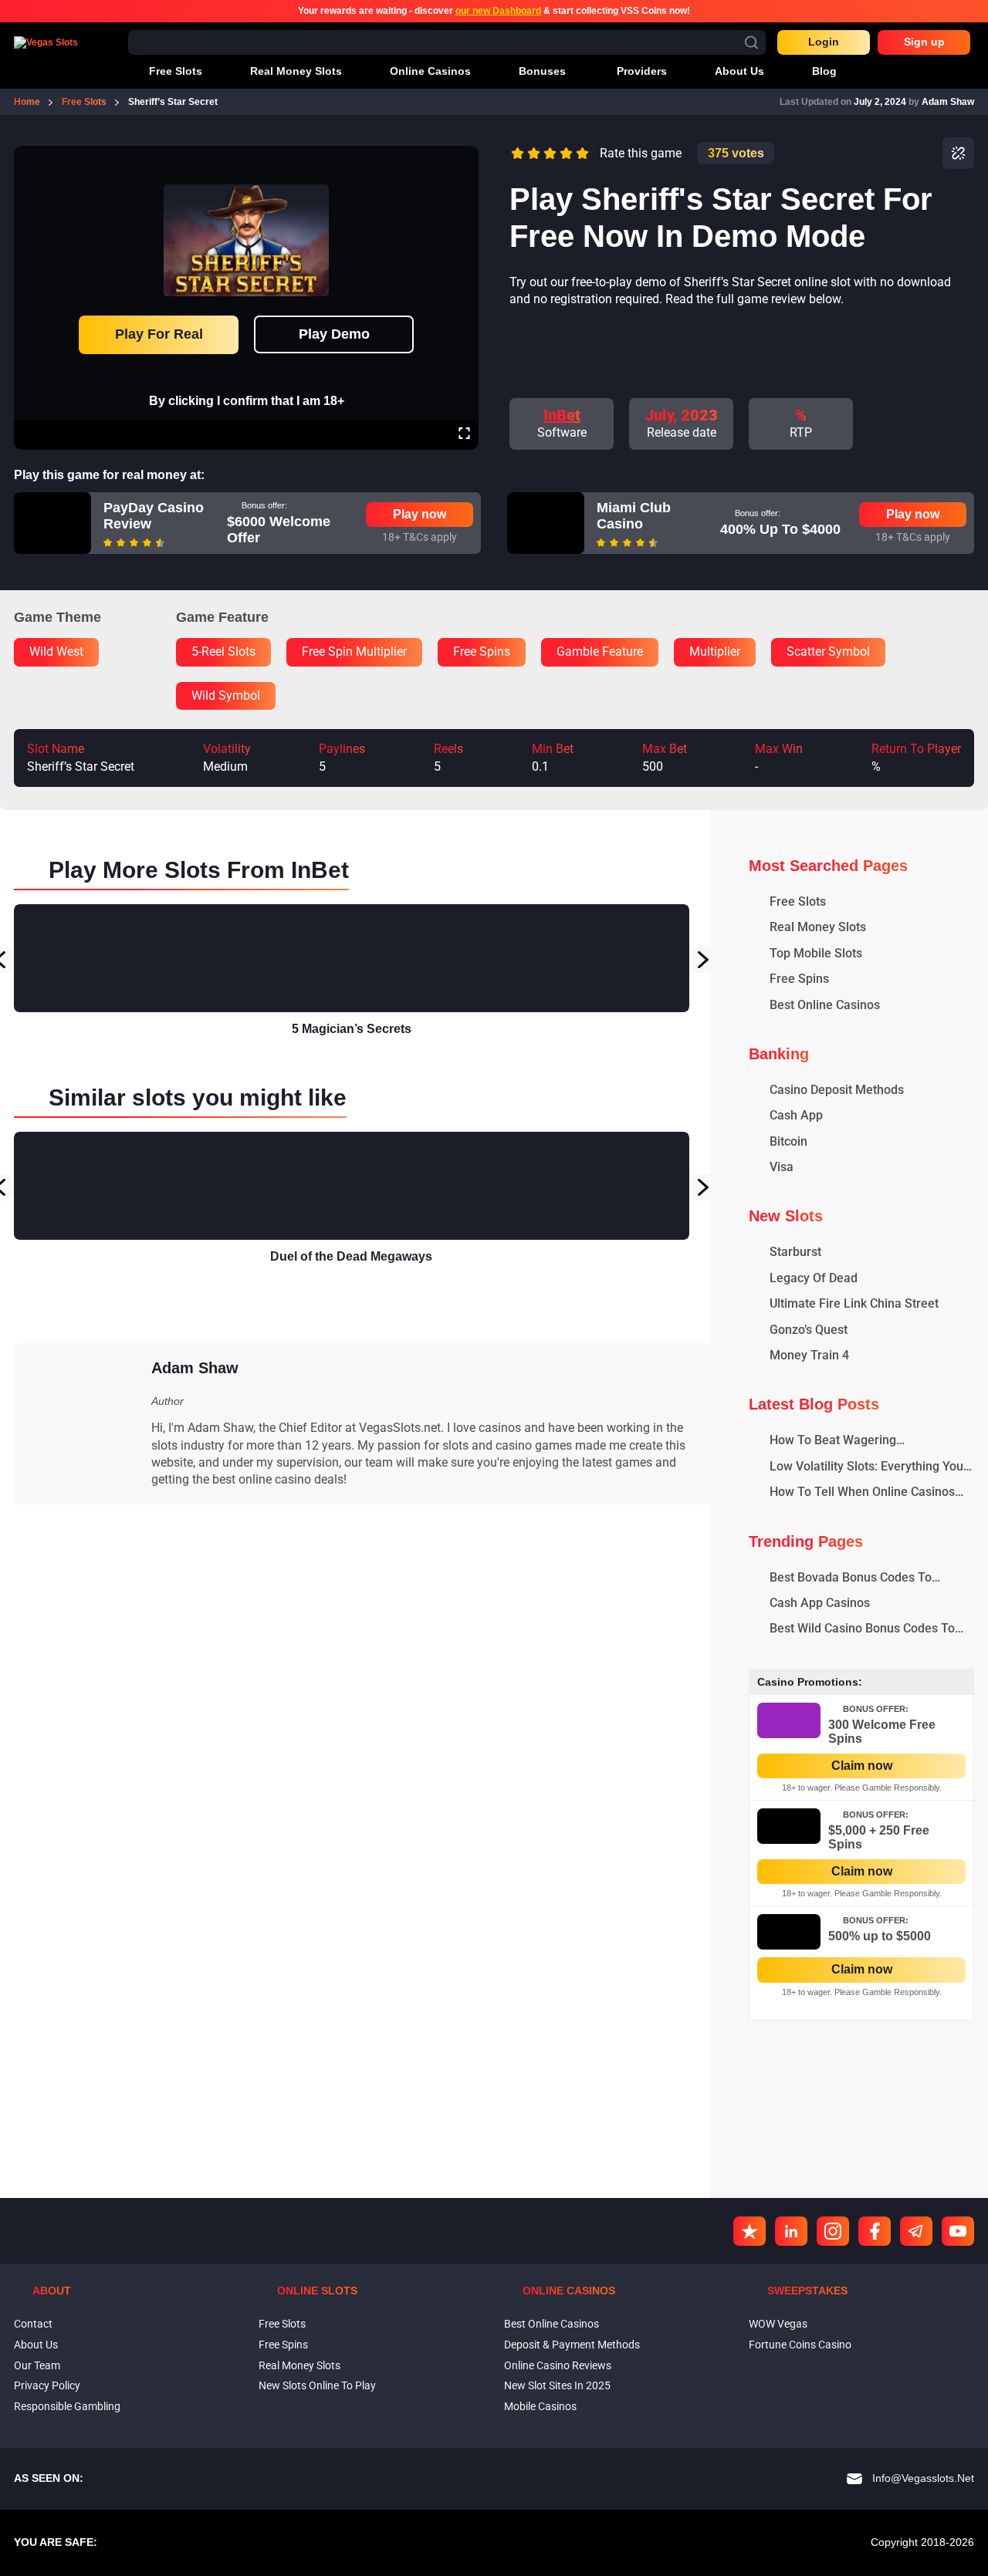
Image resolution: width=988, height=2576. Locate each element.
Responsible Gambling (67, 2406)
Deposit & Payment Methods (572, 2345)
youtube (958, 2231)
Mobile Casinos (540, 2406)
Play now (420, 514)
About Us (36, 2345)
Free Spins (283, 2345)
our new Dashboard (498, 11)
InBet (562, 415)
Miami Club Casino (634, 516)
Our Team (37, 2365)
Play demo (334, 334)
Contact (33, 2324)
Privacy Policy (47, 2385)
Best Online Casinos (552, 2324)
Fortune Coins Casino (800, 2345)
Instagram (833, 2231)
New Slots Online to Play (317, 2385)
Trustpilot (749, 2231)
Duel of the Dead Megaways (351, 1256)
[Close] (464, 157)
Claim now (862, 1766)
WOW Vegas (778, 2324)
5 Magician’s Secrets (352, 1029)
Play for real (159, 334)
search (751, 42)
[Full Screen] (464, 435)
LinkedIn (791, 2231)
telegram (916, 2231)
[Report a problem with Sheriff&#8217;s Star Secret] (958, 153)
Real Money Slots (299, 2365)
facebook (875, 2231)
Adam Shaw (948, 102)
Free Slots (282, 2324)
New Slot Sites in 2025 (557, 2385)
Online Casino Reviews (558, 2365)
